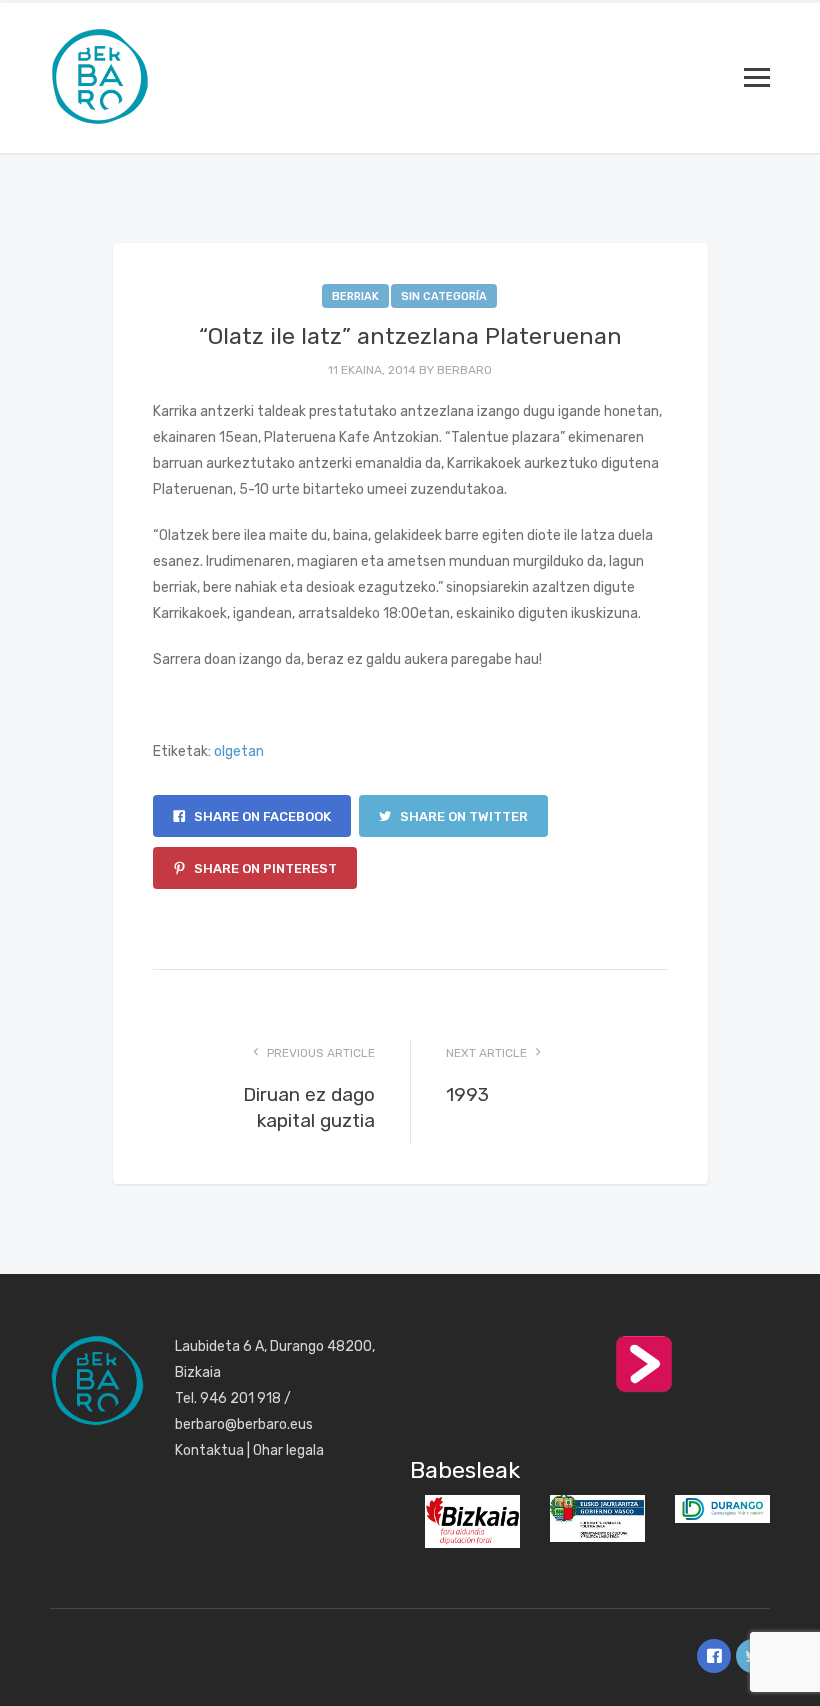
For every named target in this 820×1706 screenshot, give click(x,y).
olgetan (239, 751)
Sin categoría (444, 296)
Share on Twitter (462, 816)
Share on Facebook (261, 816)
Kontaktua (209, 1450)
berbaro (464, 370)
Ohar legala (288, 1450)
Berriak (355, 296)
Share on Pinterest (264, 868)
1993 (467, 1094)
